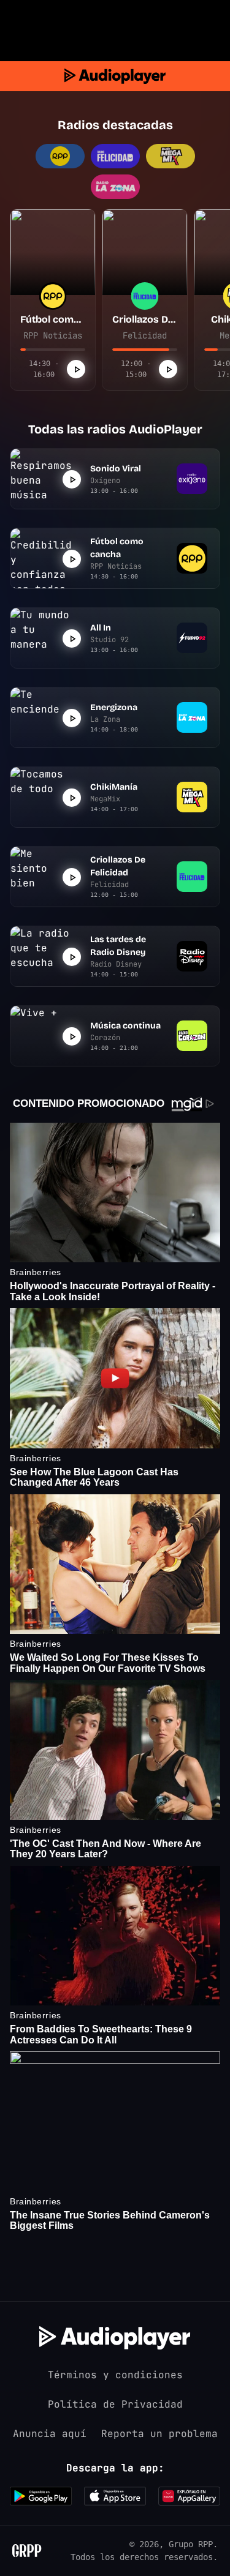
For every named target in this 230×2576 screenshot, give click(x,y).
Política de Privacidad (115, 2404)
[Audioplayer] (115, 76)
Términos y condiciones (115, 2375)
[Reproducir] (76, 369)
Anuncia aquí (50, 2434)
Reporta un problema (159, 2434)
